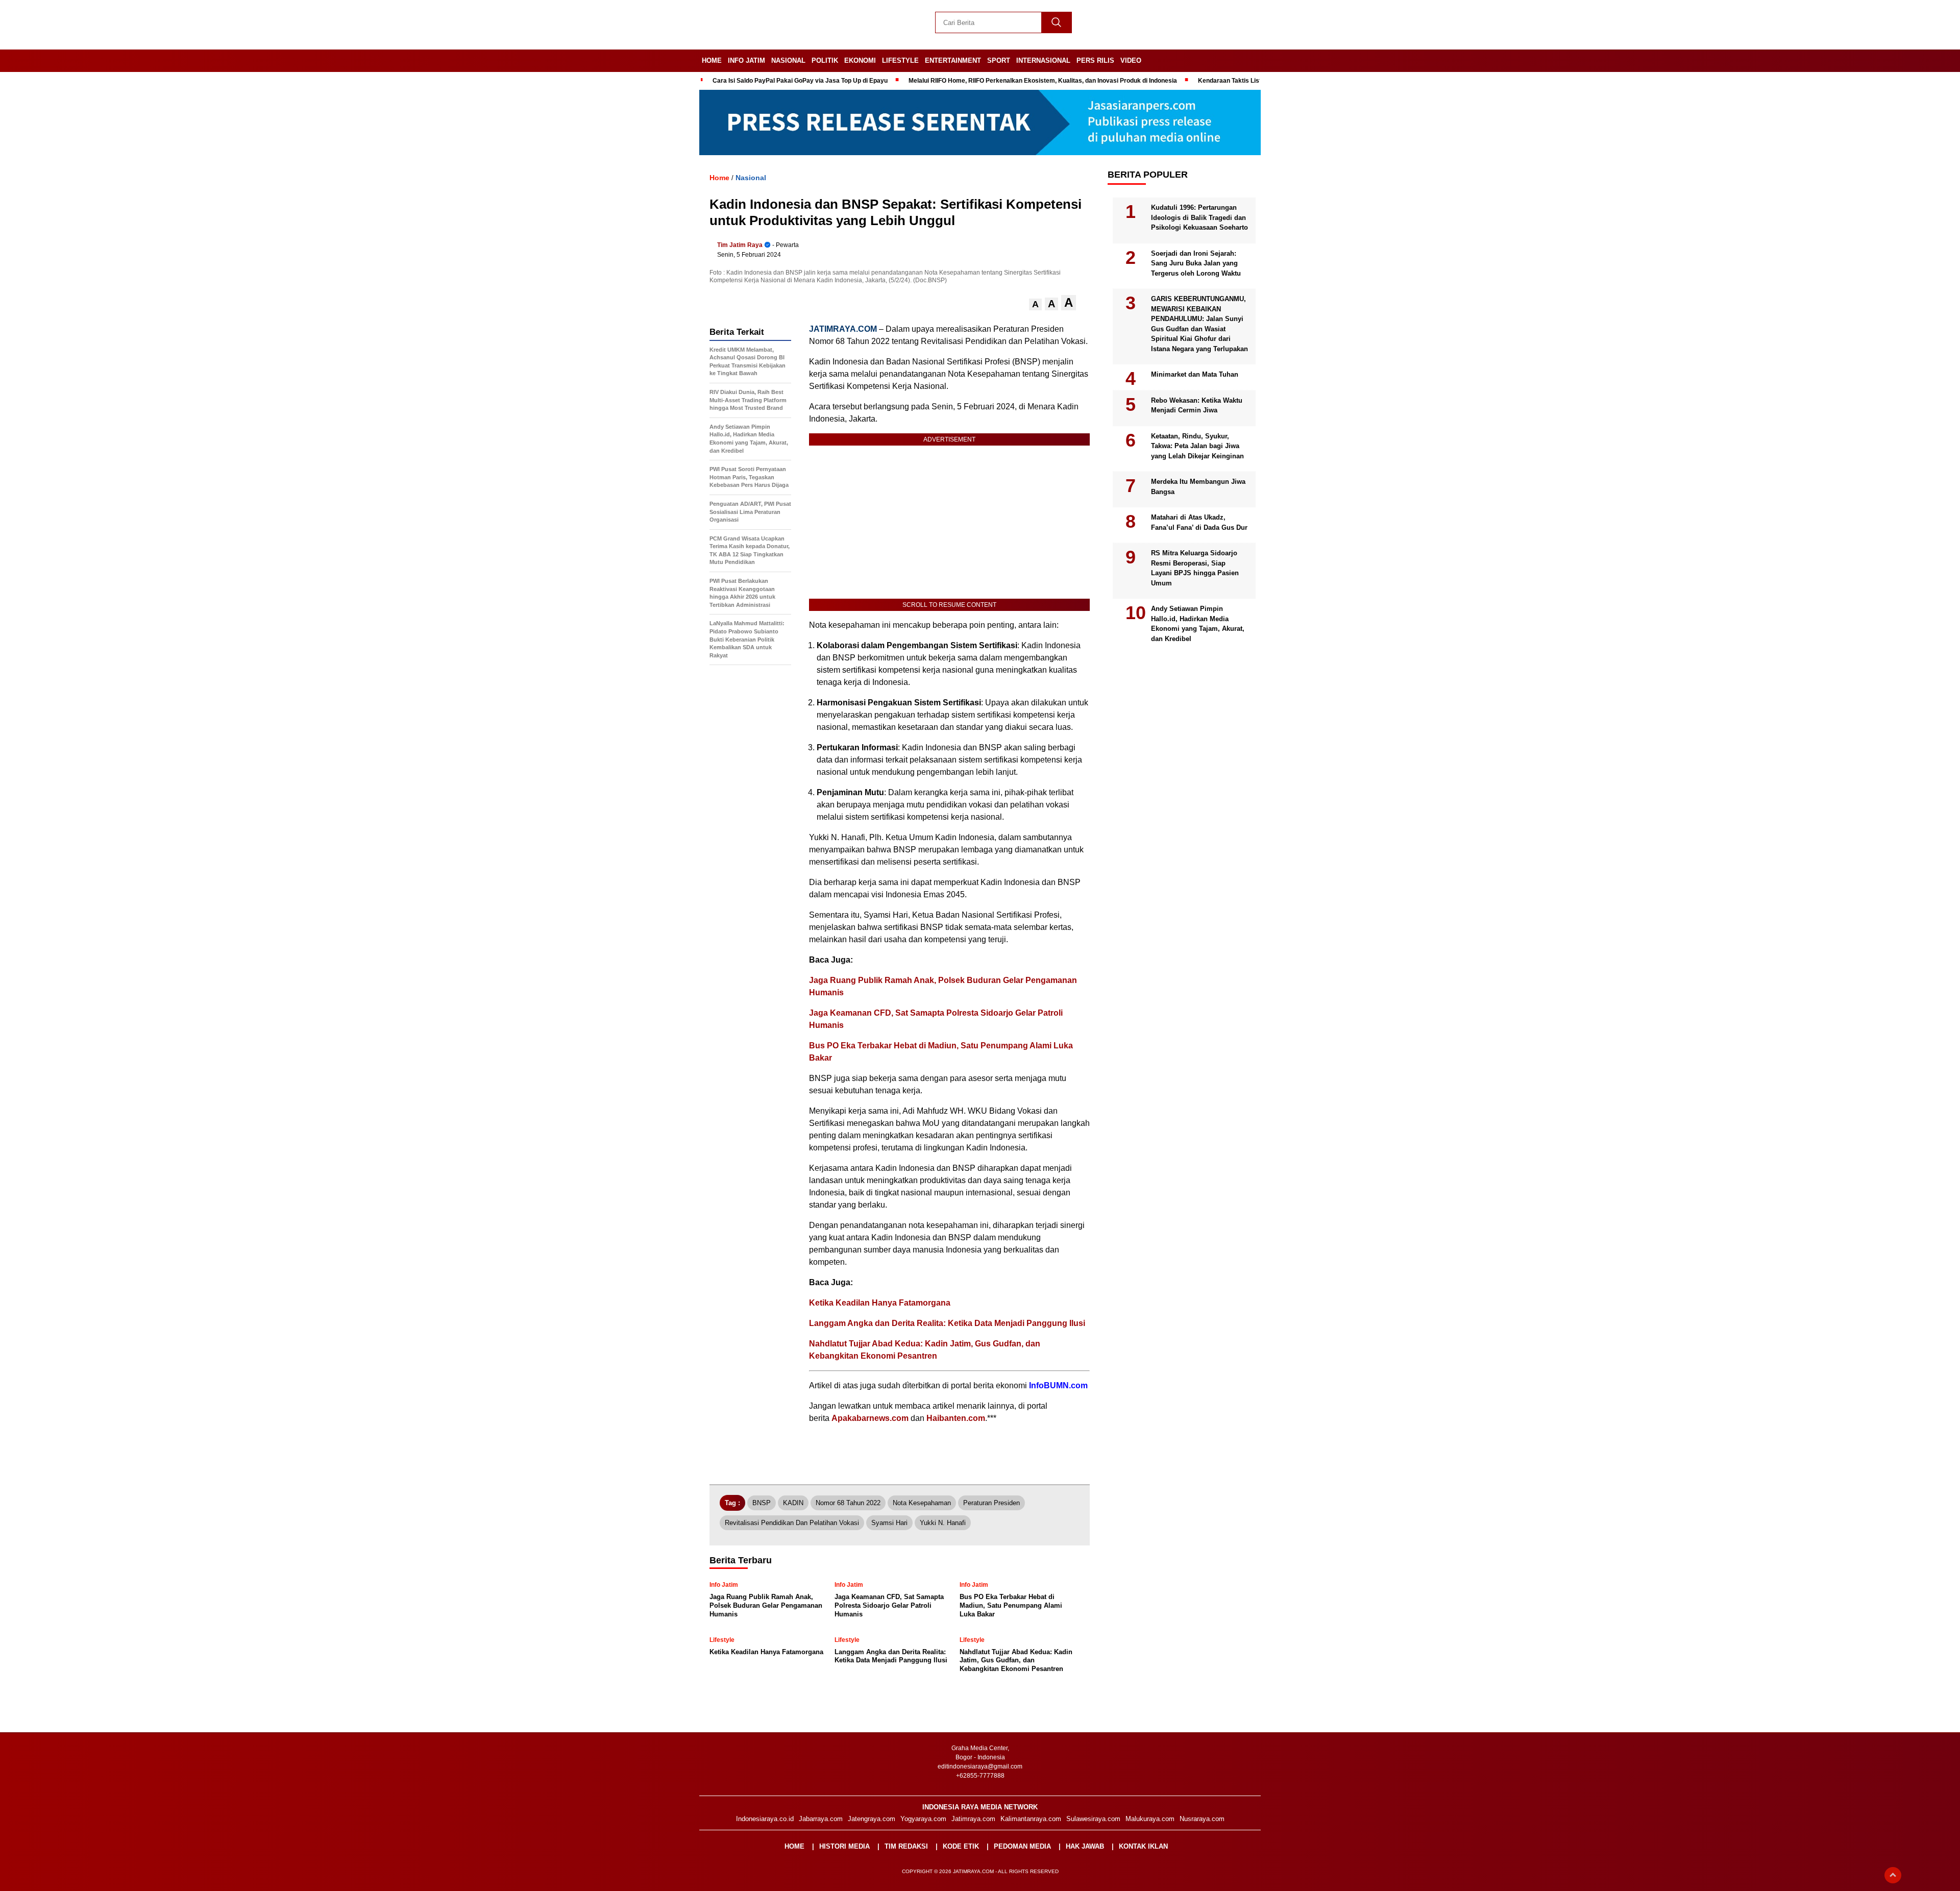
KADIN (793, 1503)
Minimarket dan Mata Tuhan (1195, 375)
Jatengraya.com (872, 1819)
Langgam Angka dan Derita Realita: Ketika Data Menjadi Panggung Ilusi (947, 1323)
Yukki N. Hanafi (943, 1523)
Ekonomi (860, 60)
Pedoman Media (1022, 1846)
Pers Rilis (1095, 60)
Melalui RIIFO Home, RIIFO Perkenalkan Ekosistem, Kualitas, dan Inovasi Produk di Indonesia (1043, 81)
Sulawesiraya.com (1093, 1819)
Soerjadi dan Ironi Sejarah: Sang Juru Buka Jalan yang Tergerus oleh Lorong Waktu (1196, 263)
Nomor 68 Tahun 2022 (848, 1503)
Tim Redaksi (906, 1846)
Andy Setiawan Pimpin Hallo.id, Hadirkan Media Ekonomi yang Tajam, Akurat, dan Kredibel (1198, 624)
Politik (825, 60)
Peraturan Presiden (991, 1503)
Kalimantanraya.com (1031, 1819)
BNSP (762, 1503)
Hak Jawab (1085, 1846)
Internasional (1043, 60)
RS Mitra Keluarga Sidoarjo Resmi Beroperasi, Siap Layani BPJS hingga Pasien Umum (1195, 569)
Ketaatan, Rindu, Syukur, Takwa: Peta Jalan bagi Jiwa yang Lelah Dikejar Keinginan (1197, 446)
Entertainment (953, 60)
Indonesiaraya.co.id (765, 1819)
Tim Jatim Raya (740, 245)
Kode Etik (961, 1846)
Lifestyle (900, 60)
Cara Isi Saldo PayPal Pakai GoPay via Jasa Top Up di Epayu (800, 81)
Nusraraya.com (1202, 1819)
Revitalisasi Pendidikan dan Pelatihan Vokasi (792, 1523)
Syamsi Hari (889, 1523)
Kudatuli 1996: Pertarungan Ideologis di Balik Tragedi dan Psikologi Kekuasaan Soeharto (1199, 218)
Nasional (788, 60)
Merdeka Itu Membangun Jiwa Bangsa (1198, 487)
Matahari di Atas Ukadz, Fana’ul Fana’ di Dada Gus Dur (1199, 523)
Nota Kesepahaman (922, 1503)
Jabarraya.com (821, 1819)
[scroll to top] (1893, 1875)
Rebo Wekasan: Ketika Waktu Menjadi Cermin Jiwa (1197, 406)
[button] (1035, 304)
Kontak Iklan (1143, 1846)
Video (1131, 60)
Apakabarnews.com (870, 1418)
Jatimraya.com (973, 1819)
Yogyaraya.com (923, 1819)
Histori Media (844, 1846)
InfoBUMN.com (1058, 1385)
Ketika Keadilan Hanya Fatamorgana (880, 1303)
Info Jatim (746, 60)
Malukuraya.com (1150, 1819)
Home (712, 60)
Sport (999, 60)
